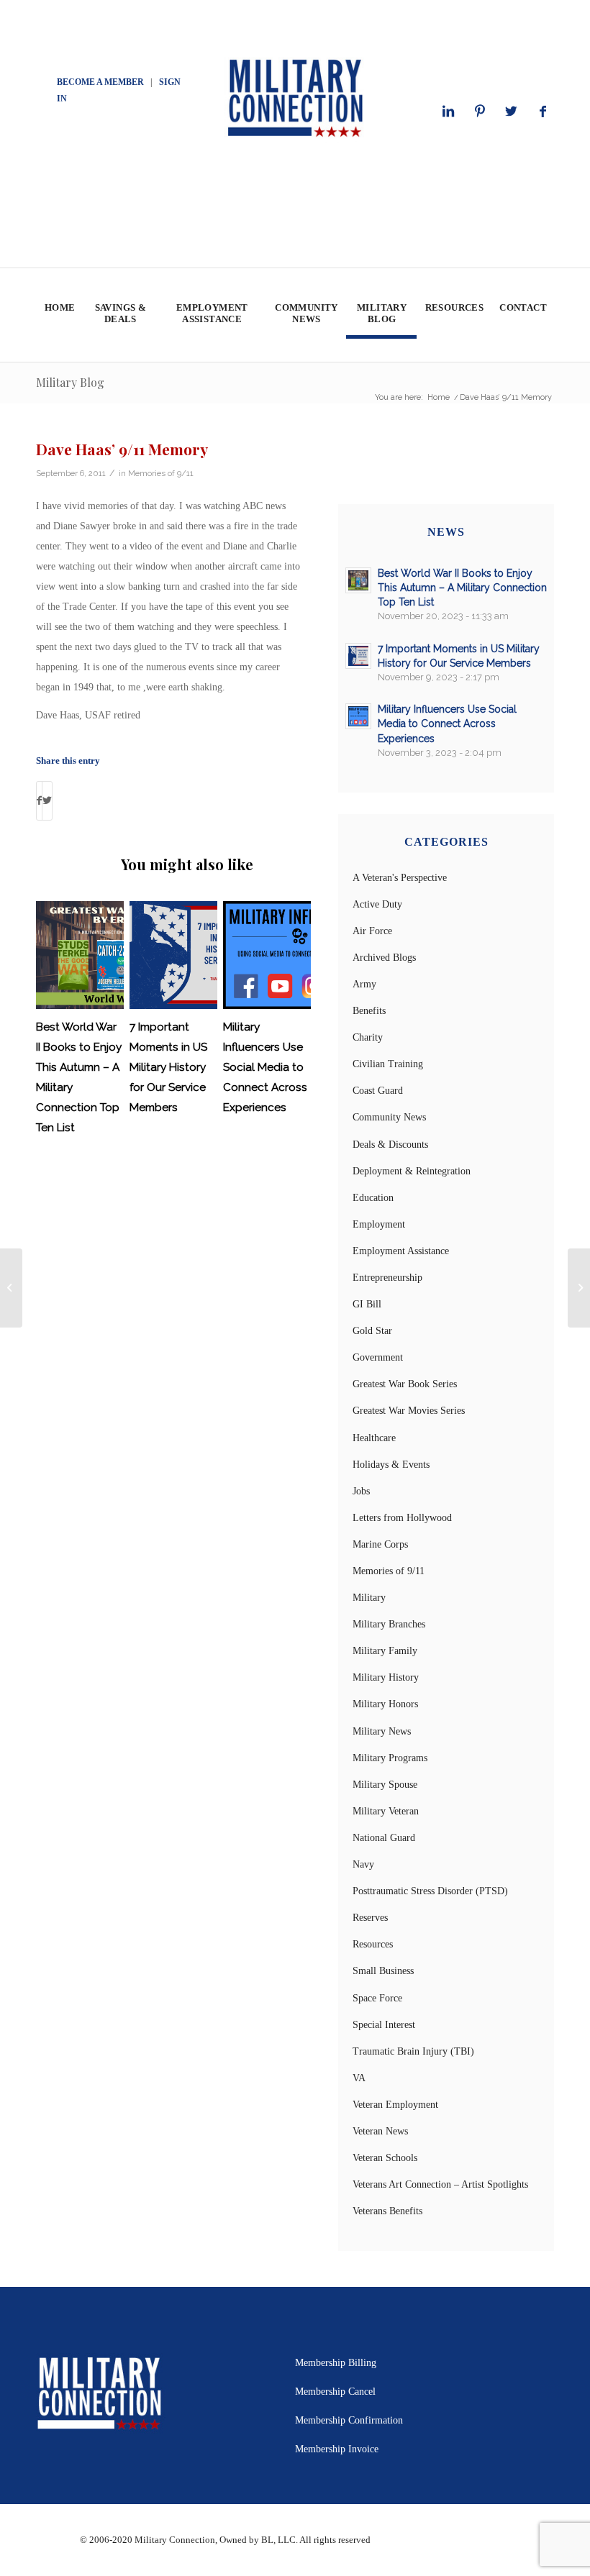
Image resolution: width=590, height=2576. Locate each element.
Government (378, 1357)
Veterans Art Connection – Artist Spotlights (440, 2184)
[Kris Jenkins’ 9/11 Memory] (11, 1288)
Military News (382, 1731)
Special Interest (384, 2025)
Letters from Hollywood (402, 1518)
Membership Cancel (335, 2392)
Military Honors (385, 1704)
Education (373, 1198)
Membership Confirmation (349, 2420)
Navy (363, 1864)
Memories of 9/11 (161, 473)
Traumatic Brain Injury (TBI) (413, 2051)
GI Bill (367, 1304)
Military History (386, 1677)
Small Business (383, 1971)
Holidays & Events (391, 1465)
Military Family (385, 1651)
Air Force (372, 931)
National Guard (384, 1838)
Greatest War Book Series (405, 1384)
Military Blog (70, 382)
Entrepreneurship (387, 1278)
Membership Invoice (337, 2449)
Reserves (370, 1918)
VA (359, 2078)
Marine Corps (380, 1544)
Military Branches (389, 1624)
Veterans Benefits (387, 2211)
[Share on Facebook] (39, 801)
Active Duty (377, 904)
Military (369, 1598)
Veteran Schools (385, 2158)
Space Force (377, 1998)
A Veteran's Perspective (400, 878)
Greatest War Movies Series (409, 1411)
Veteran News (380, 2131)
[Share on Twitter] (47, 801)
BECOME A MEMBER (100, 82)
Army (364, 984)
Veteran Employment (395, 2105)
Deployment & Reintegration (412, 1171)
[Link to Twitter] (512, 111)
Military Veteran (386, 1811)
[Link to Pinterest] (480, 111)
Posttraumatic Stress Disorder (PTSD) (430, 1891)
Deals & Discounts (390, 1145)
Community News (389, 1117)
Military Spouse (385, 1785)
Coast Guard (378, 1091)
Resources (373, 1944)
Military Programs (390, 1758)
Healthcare (374, 1438)
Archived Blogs (384, 958)
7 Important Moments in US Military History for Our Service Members (168, 1067)
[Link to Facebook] (543, 111)
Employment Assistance (401, 1251)
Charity (368, 1037)
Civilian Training (388, 1064)
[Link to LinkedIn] (448, 111)
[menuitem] (59, 315)
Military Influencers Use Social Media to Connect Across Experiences (265, 1067)
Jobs (361, 1491)
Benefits (369, 1011)
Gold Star (372, 1331)
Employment (379, 1224)
